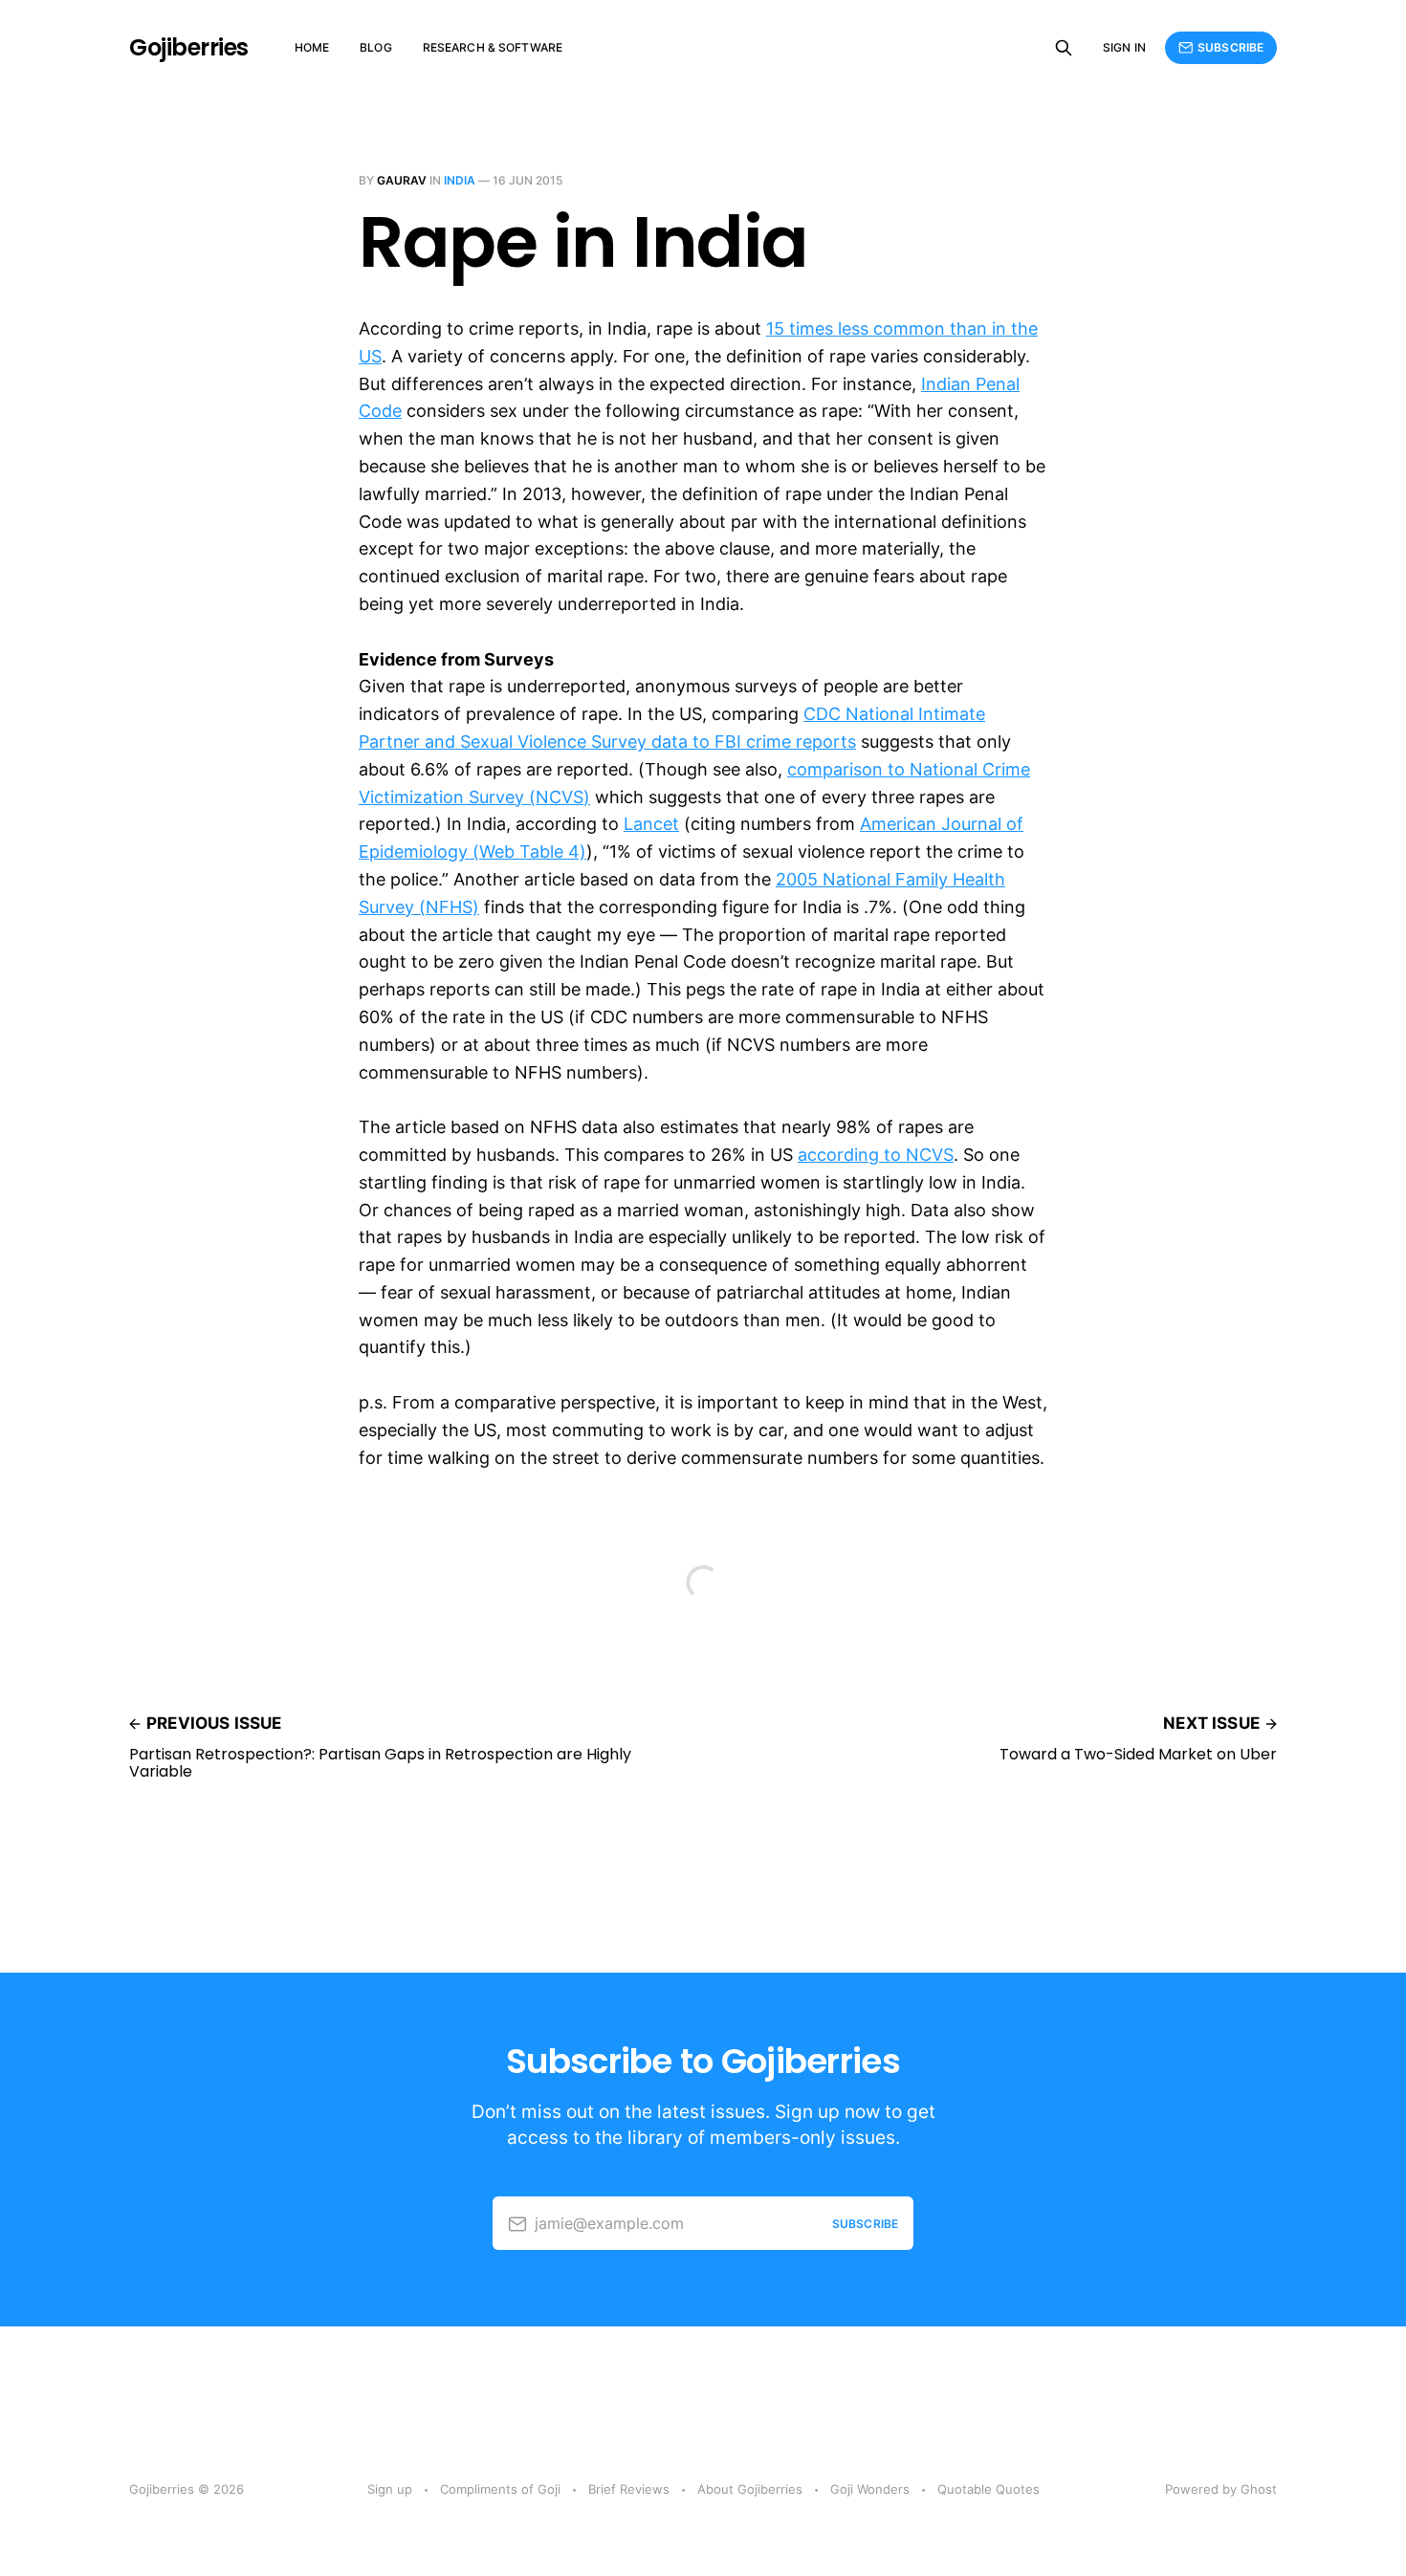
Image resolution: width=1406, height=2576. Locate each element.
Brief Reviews (629, 2489)
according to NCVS (876, 1155)
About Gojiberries (750, 2489)
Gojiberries (189, 48)
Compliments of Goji (500, 2489)
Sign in (1124, 47)
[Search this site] (1064, 48)
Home (312, 47)
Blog (375, 47)
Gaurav (402, 180)
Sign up (390, 2489)
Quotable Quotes (989, 2489)
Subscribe (1230, 47)
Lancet (651, 824)
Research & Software (493, 47)
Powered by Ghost (1221, 2489)
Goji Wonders (870, 2489)
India (460, 180)
